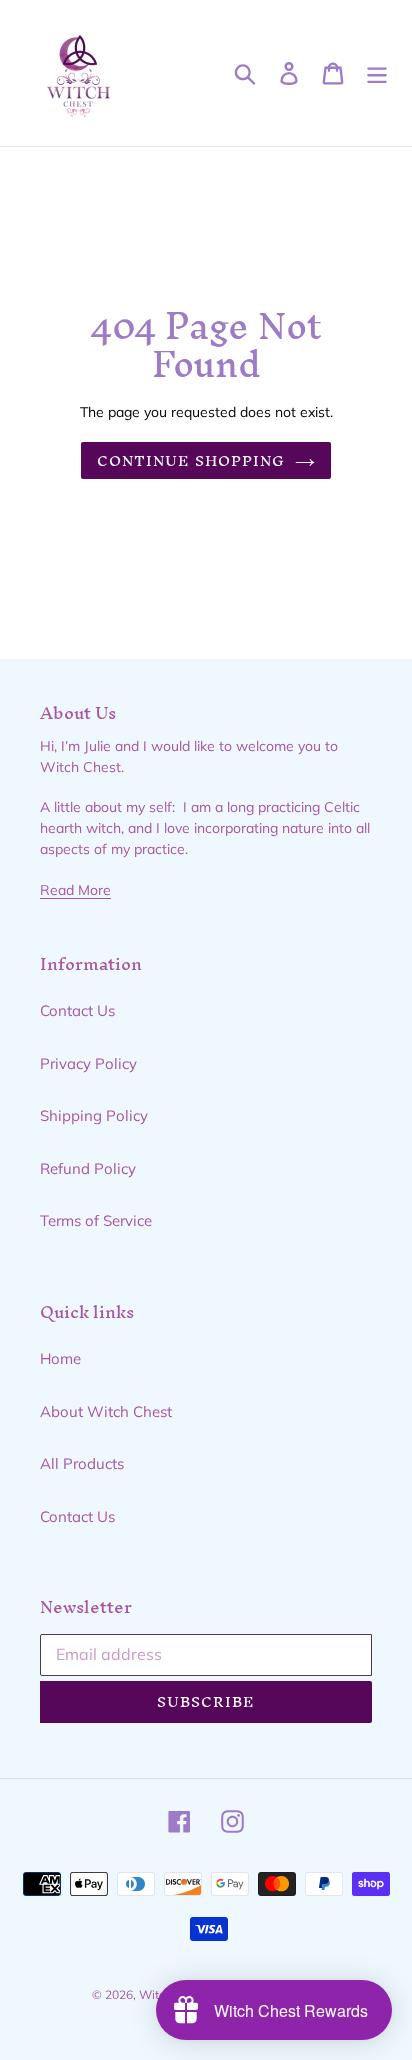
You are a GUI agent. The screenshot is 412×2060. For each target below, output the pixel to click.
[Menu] (377, 73)
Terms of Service (96, 1220)
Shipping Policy (94, 1115)
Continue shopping (191, 460)
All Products (82, 1463)
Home (60, 1358)
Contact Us (77, 1010)
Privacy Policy (88, 1063)
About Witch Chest (106, 1411)
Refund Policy (88, 1168)
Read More (75, 889)
